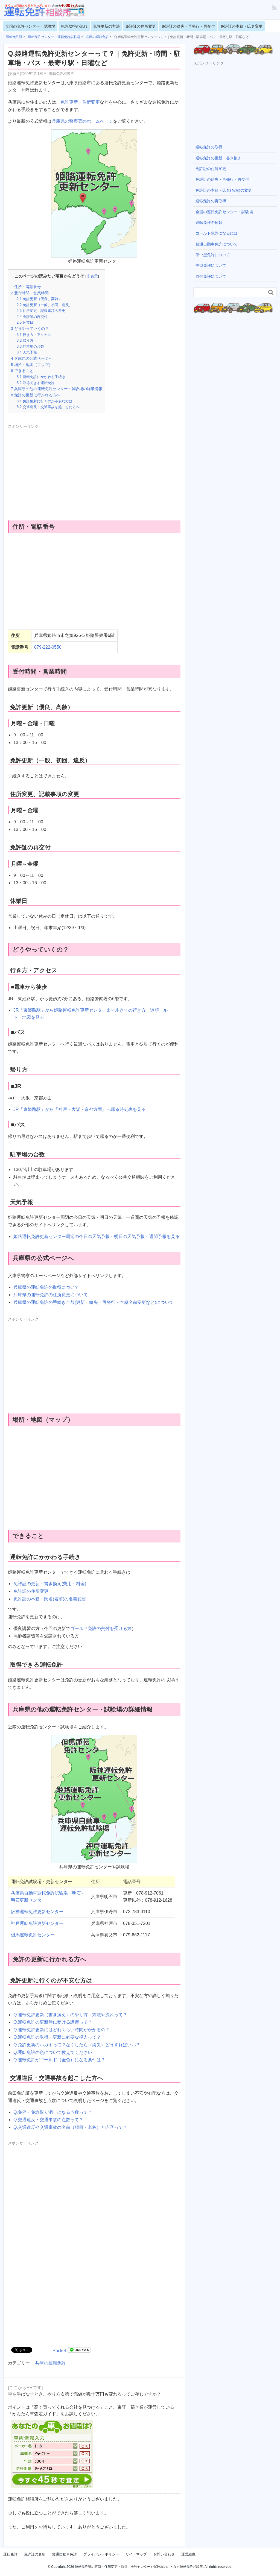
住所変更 (91, 102)
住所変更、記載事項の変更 (41, 311)
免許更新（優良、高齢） (39, 299)
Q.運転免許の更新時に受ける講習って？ (53, 2022)
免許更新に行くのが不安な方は (45, 401)
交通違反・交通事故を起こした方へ (48, 407)
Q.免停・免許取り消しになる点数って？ (53, 2112)
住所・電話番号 (26, 287)
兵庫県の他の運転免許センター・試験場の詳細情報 (57, 389)
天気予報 (27, 352)
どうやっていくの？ (30, 329)
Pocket (59, 2351)
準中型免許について (213, 255)
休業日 (25, 322)
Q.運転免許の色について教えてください (53, 2052)
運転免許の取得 (209, 147)
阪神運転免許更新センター (37, 1912)
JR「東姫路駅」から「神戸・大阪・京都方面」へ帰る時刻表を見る (80, 1109)
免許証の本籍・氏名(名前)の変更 (224, 190)
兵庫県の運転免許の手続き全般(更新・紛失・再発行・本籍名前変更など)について (94, 1302)
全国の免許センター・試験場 (30, 26)
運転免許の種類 (209, 223)
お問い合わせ (164, 2554)
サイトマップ (136, 2554)
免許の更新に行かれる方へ (36, 395)
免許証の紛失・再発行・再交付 (188, 26)
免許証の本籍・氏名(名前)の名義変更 (50, 1599)
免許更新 (69, 102)
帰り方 (25, 340)
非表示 (92, 276)
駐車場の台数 (30, 346)
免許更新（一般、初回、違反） (45, 305)
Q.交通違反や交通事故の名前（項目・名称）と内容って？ (70, 2127)
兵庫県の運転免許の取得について (46, 1287)
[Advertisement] (54, 468)
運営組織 (188, 2554)
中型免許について (211, 265)
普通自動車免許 (64, 2554)
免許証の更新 (35, 2554)
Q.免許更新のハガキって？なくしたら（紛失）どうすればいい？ (77, 2045)
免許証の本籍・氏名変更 (241, 26)
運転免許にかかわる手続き (41, 377)
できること (22, 371)
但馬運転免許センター (33, 1935)
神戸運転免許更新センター (37, 1923)
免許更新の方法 (106, 26)
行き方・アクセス (34, 335)
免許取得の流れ (74, 26)
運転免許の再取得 (211, 201)
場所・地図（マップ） (32, 365)
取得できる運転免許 (36, 383)
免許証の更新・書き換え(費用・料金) (50, 1584)
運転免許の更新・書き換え (218, 158)
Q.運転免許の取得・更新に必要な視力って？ (57, 2037)
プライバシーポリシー (101, 2554)
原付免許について (211, 276)
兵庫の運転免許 (51, 2363)
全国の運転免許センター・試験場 (224, 212)
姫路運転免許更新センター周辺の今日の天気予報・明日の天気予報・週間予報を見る (97, 1236)
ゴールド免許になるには (217, 233)
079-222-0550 (48, 647)
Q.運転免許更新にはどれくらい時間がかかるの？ (62, 2030)
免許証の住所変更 (141, 26)
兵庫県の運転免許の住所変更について (51, 1295)
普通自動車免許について (217, 244)
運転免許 (10, 2554)
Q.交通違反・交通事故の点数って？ (48, 2120)
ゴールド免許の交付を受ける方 (101, 1628)
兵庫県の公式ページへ (32, 358)
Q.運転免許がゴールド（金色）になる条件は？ (59, 2060)
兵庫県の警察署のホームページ (82, 121)
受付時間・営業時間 (30, 293)
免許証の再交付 (32, 317)
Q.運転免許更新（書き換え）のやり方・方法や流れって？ (70, 2015)
